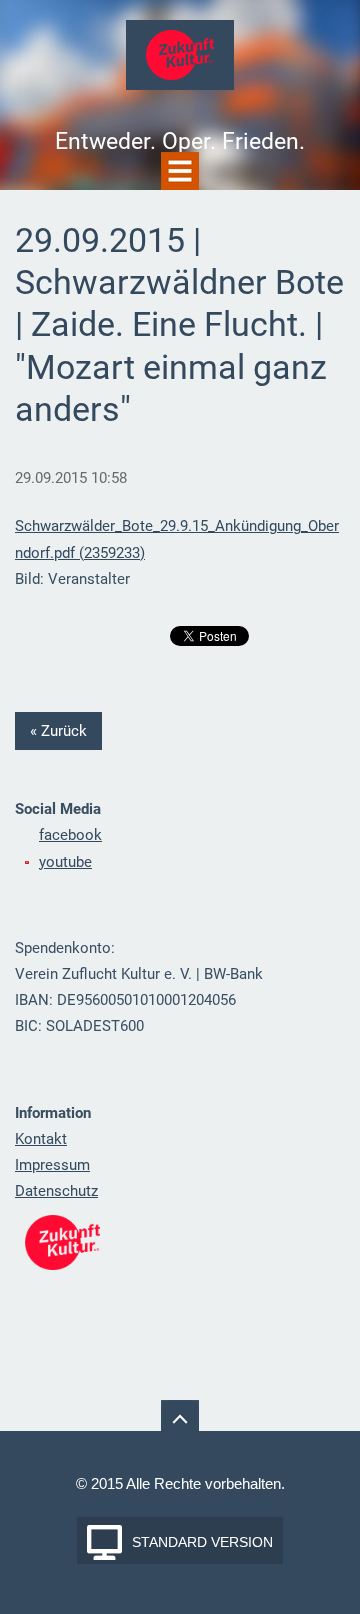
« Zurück (58, 731)
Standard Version (202, 1542)
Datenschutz (56, 1191)
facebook (70, 835)
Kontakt (41, 1139)
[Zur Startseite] (180, 61)
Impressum (52, 1165)
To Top (180, 1419)
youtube (65, 862)
